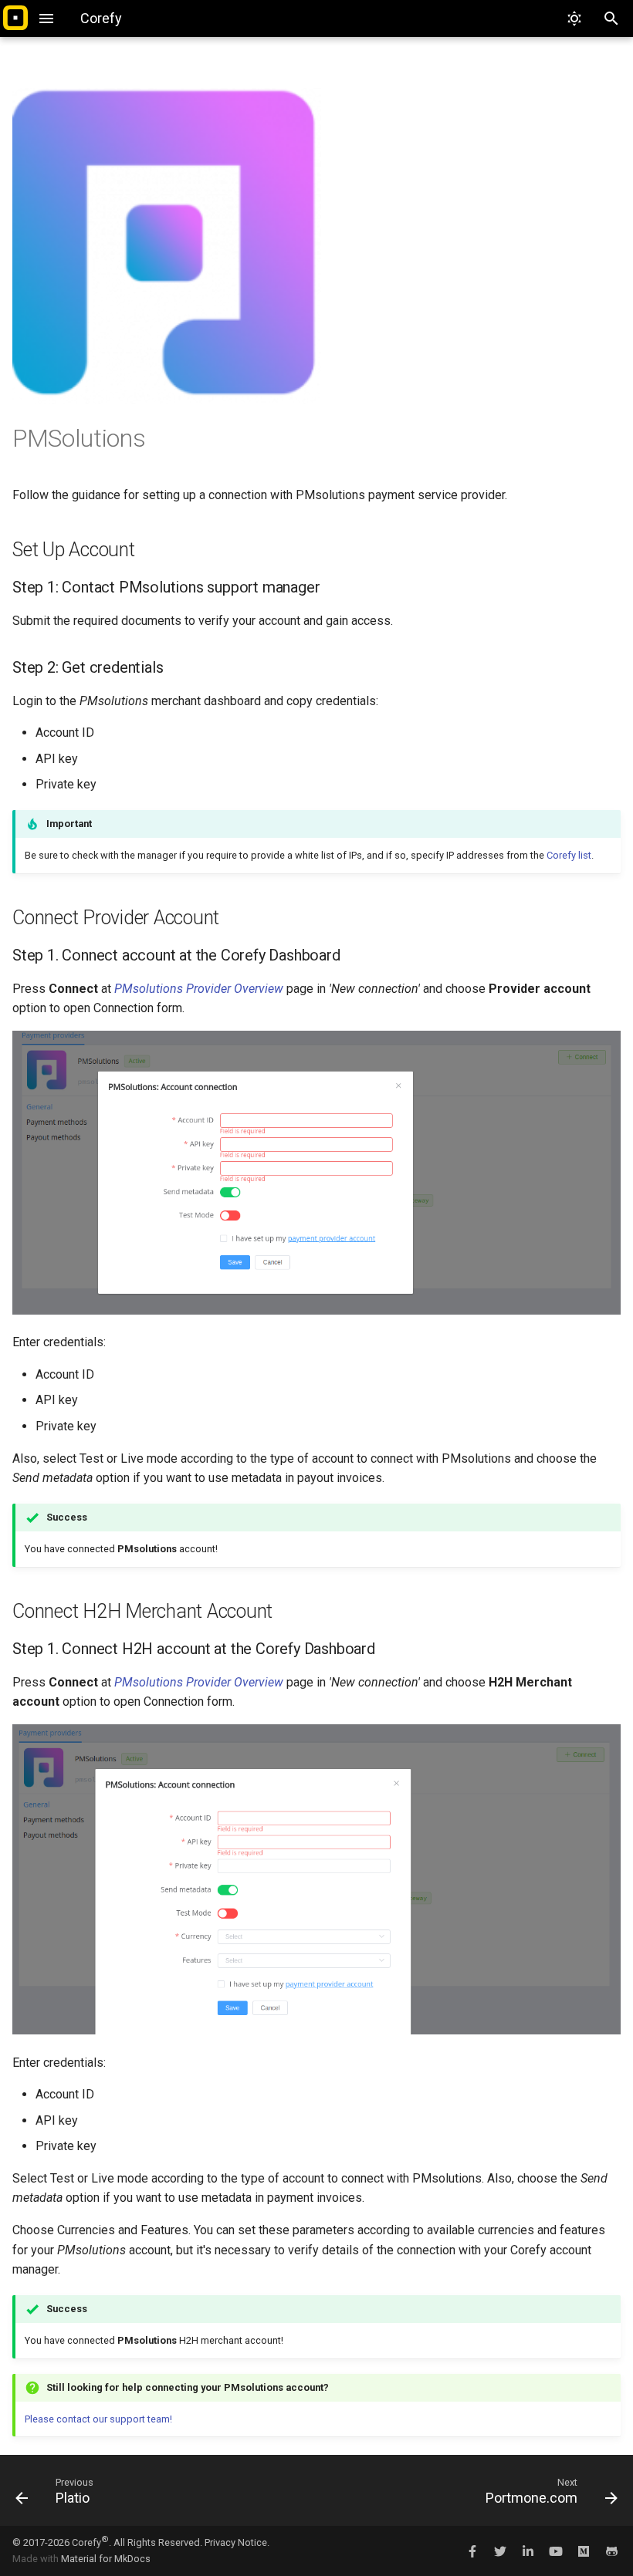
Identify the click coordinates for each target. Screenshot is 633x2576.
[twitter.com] (500, 2551)
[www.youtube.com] (556, 2551)
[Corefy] (15, 19)
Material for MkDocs (106, 2559)
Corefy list (569, 855)
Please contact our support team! (98, 2419)
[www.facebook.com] (472, 2551)
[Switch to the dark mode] (574, 19)
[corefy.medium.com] (584, 2551)
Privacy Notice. (237, 2542)
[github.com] (611, 2551)
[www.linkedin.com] (528, 2551)
